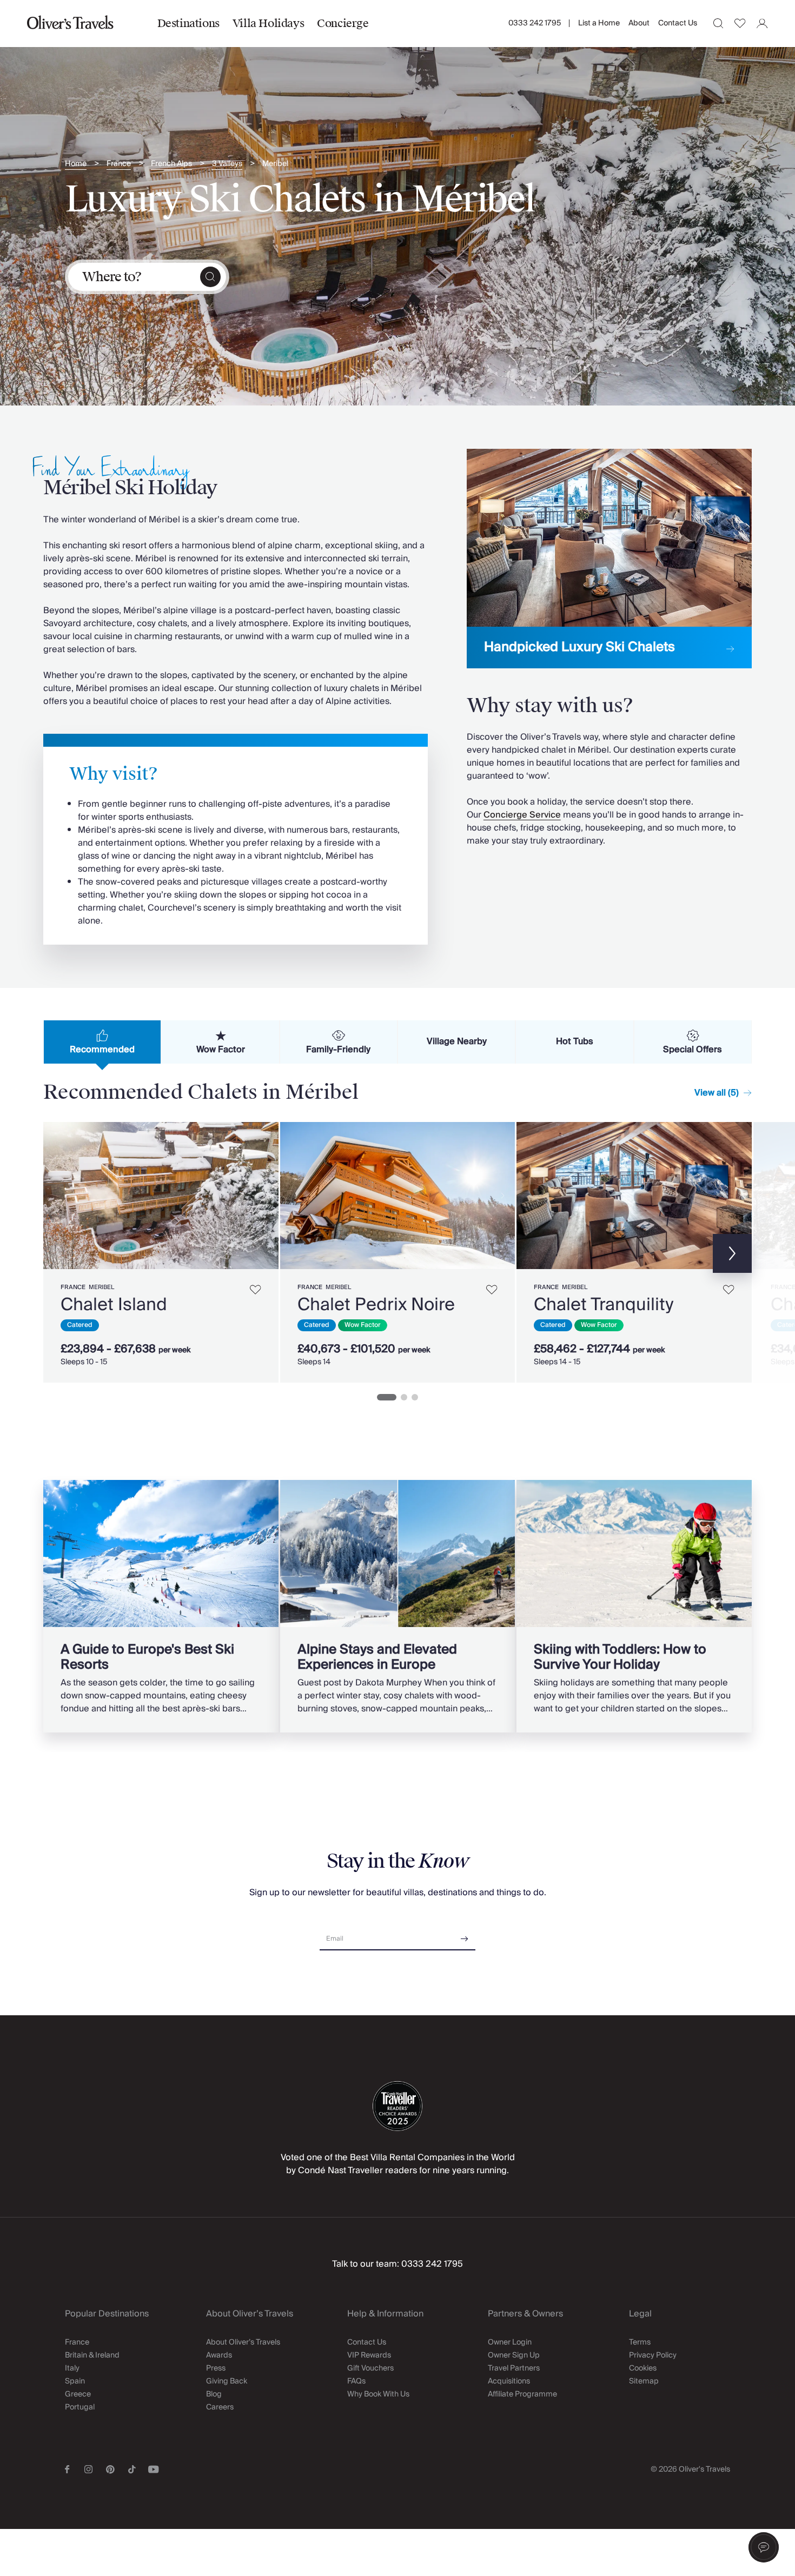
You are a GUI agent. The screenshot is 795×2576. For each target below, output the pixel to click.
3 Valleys (227, 164)
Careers (220, 2407)
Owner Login (510, 2342)
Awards (219, 2355)
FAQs (356, 2381)
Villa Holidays (268, 23)
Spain (75, 2381)
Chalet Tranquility (604, 1305)
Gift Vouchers (370, 2368)
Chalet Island (114, 1305)
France (119, 164)
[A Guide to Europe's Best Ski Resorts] (161, 1606)
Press (216, 2368)
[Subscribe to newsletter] (465, 1935)
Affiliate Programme (522, 2394)
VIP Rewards (369, 2355)
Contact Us (678, 23)
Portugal (80, 2407)
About (639, 23)
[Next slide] (265, 1196)
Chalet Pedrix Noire (376, 1305)
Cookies (643, 2368)
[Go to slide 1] (387, 1397)
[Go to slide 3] (415, 1397)
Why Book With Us (378, 2394)
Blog (214, 2394)
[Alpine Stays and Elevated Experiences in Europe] (398, 1606)
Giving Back (227, 2381)
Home (76, 164)
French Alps (171, 164)
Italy (72, 2368)
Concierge (343, 23)
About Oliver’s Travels (243, 2342)
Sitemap (644, 2381)
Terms (640, 2342)
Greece (78, 2394)
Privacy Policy (653, 2355)
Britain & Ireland (92, 2355)
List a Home (599, 23)
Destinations (188, 23)
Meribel (275, 164)
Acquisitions (509, 2381)
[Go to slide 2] (404, 1397)
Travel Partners (514, 2368)
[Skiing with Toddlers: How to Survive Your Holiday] (634, 1606)
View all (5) (717, 1093)
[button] (764, 2547)
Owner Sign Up (514, 2355)
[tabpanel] (398, 1250)
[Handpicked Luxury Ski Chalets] (609, 559)
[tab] (102, 1042)
